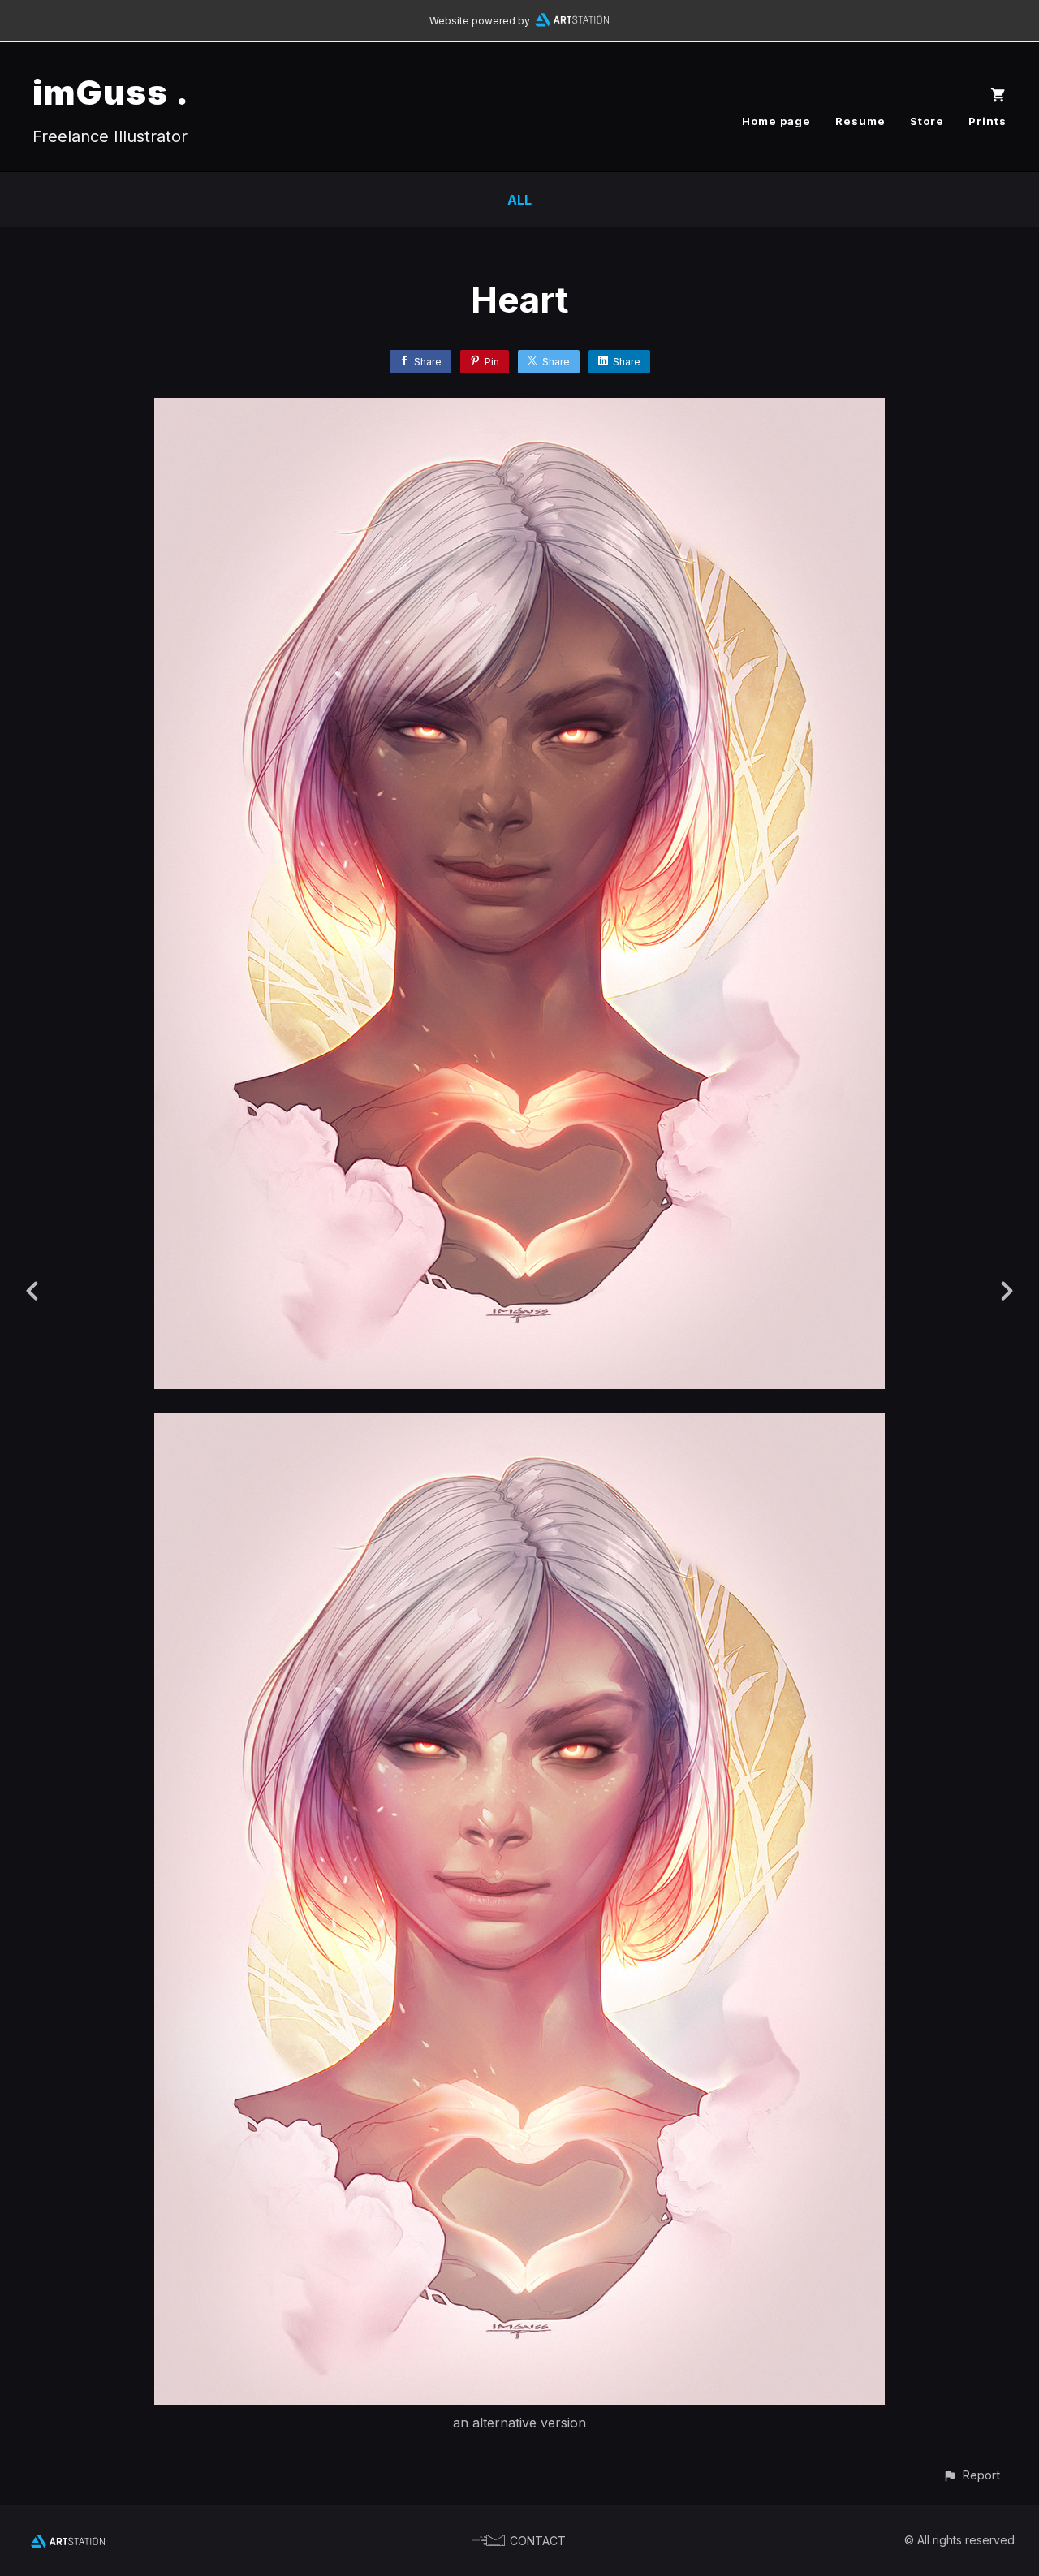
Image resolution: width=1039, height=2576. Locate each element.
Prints (987, 121)
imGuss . (111, 92)
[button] (971, 2475)
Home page (776, 121)
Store (927, 121)
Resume (860, 121)
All (519, 200)
